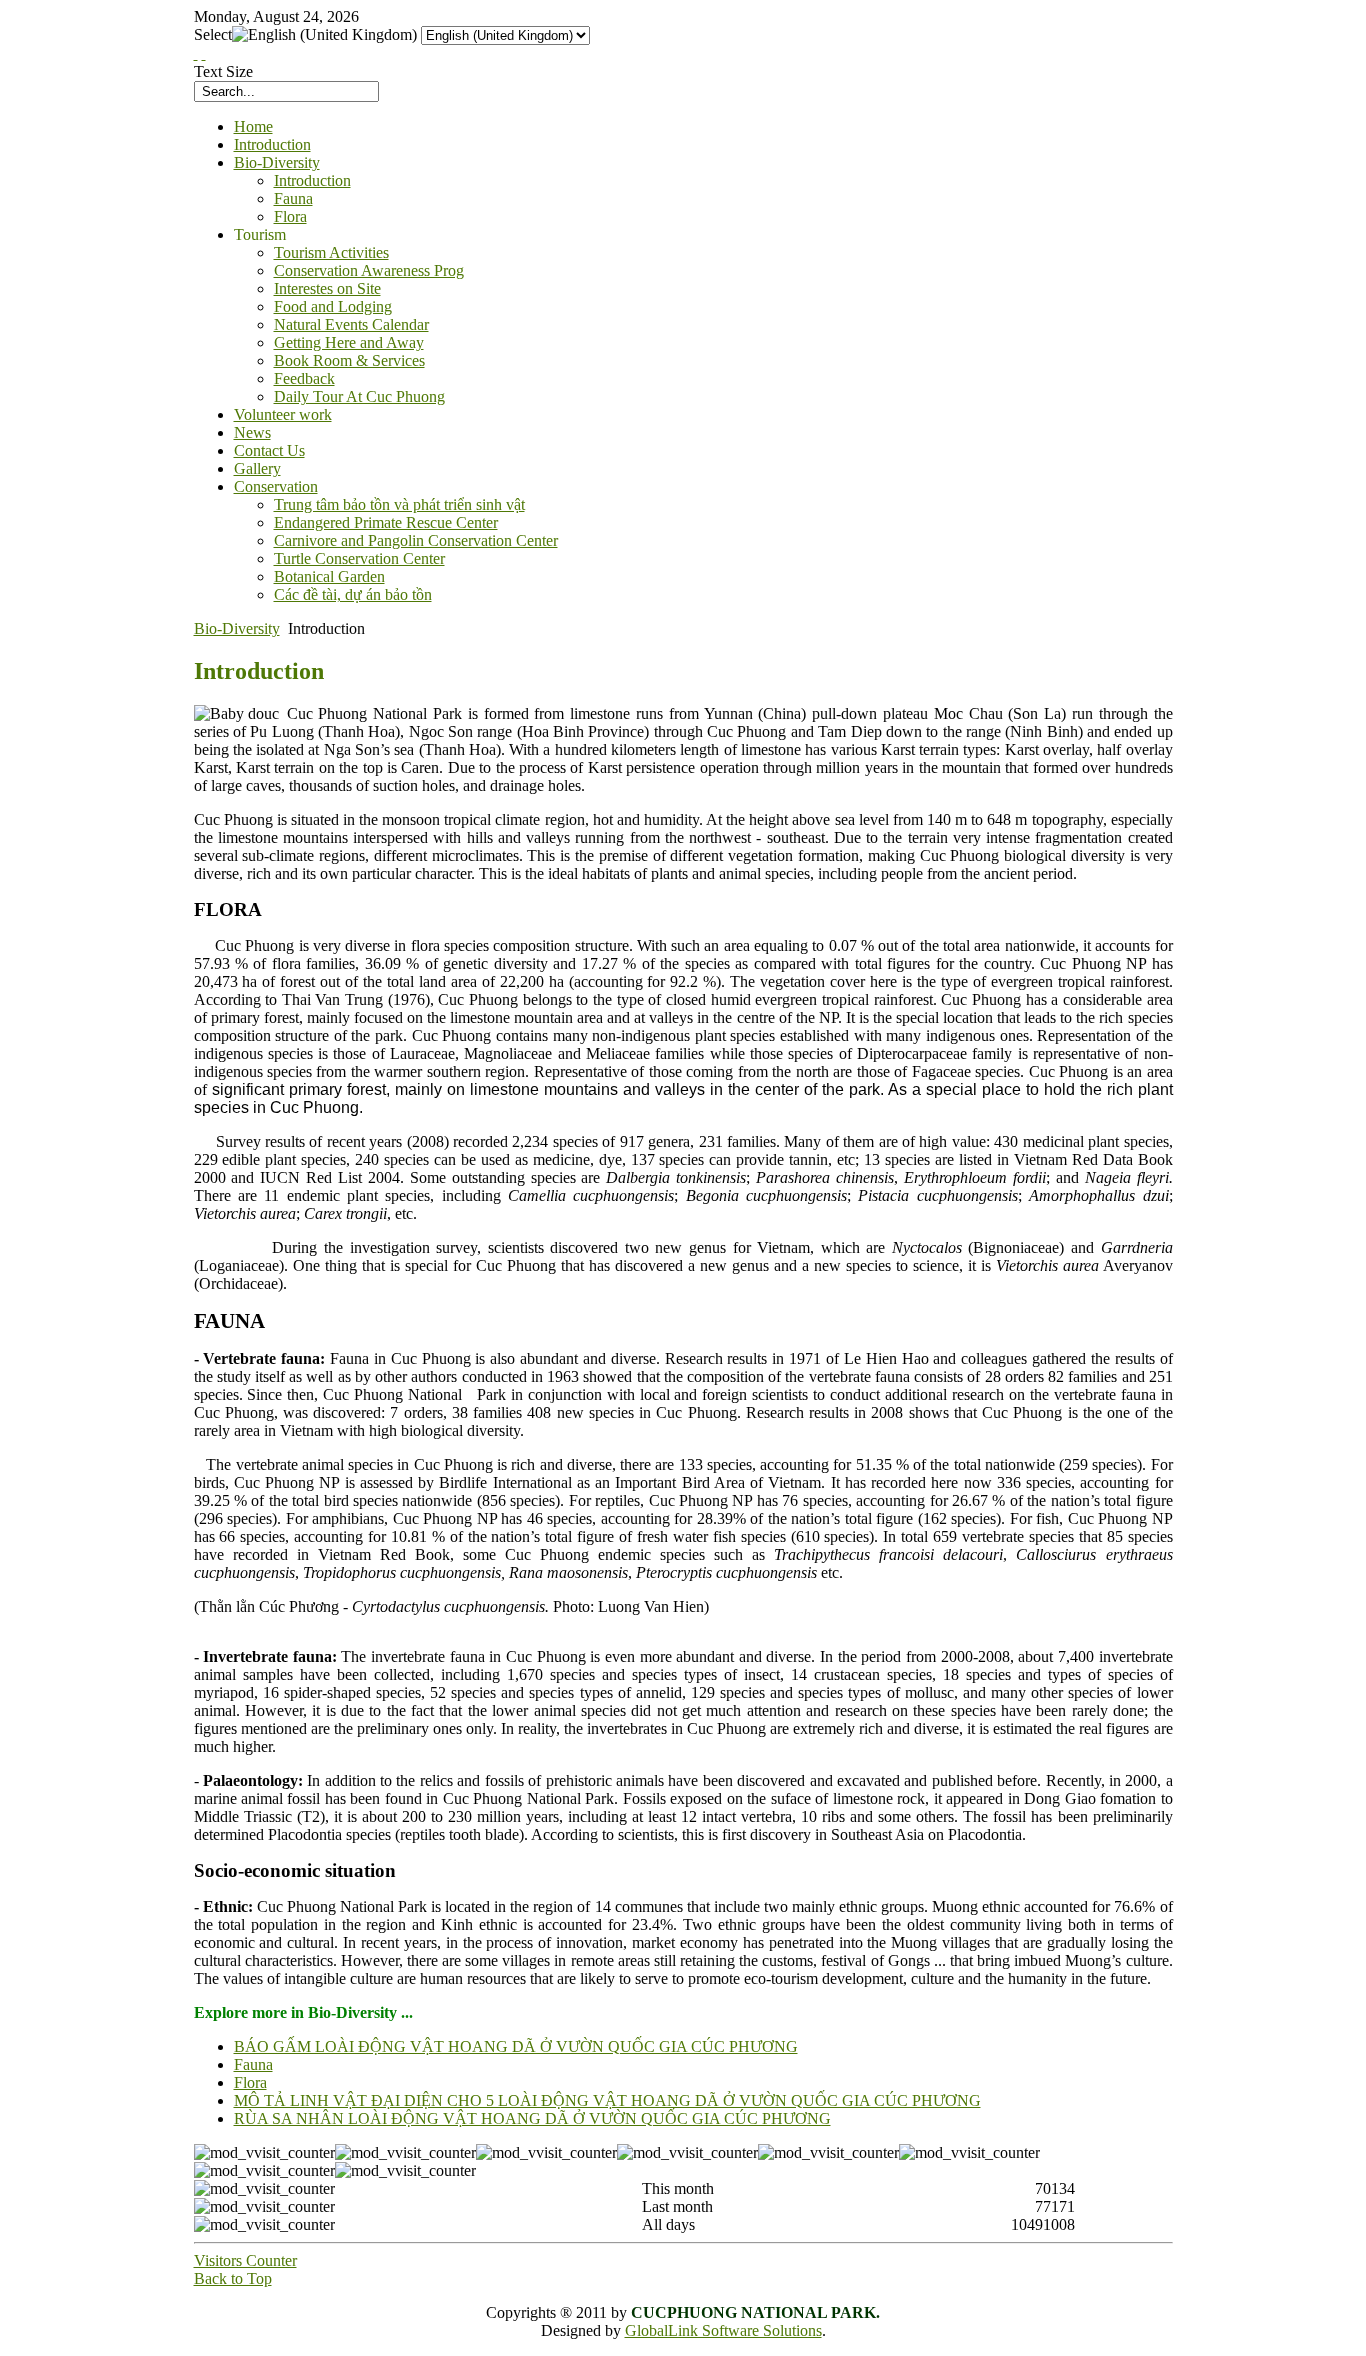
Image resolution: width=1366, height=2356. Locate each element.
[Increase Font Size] (196, 53)
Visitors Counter (245, 2260)
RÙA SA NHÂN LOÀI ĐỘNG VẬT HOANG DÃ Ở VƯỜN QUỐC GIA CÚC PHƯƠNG (532, 2118)
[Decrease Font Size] (204, 53)
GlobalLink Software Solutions (723, 2330)
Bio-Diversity (237, 628)
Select (213, 34)
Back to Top (233, 2278)
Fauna (253, 2064)
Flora (250, 2082)
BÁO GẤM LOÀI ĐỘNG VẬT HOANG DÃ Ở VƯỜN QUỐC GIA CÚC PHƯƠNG (516, 2046)
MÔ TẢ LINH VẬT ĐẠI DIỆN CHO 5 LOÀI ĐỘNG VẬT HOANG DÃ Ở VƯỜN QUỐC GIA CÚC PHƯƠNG (607, 2100)
